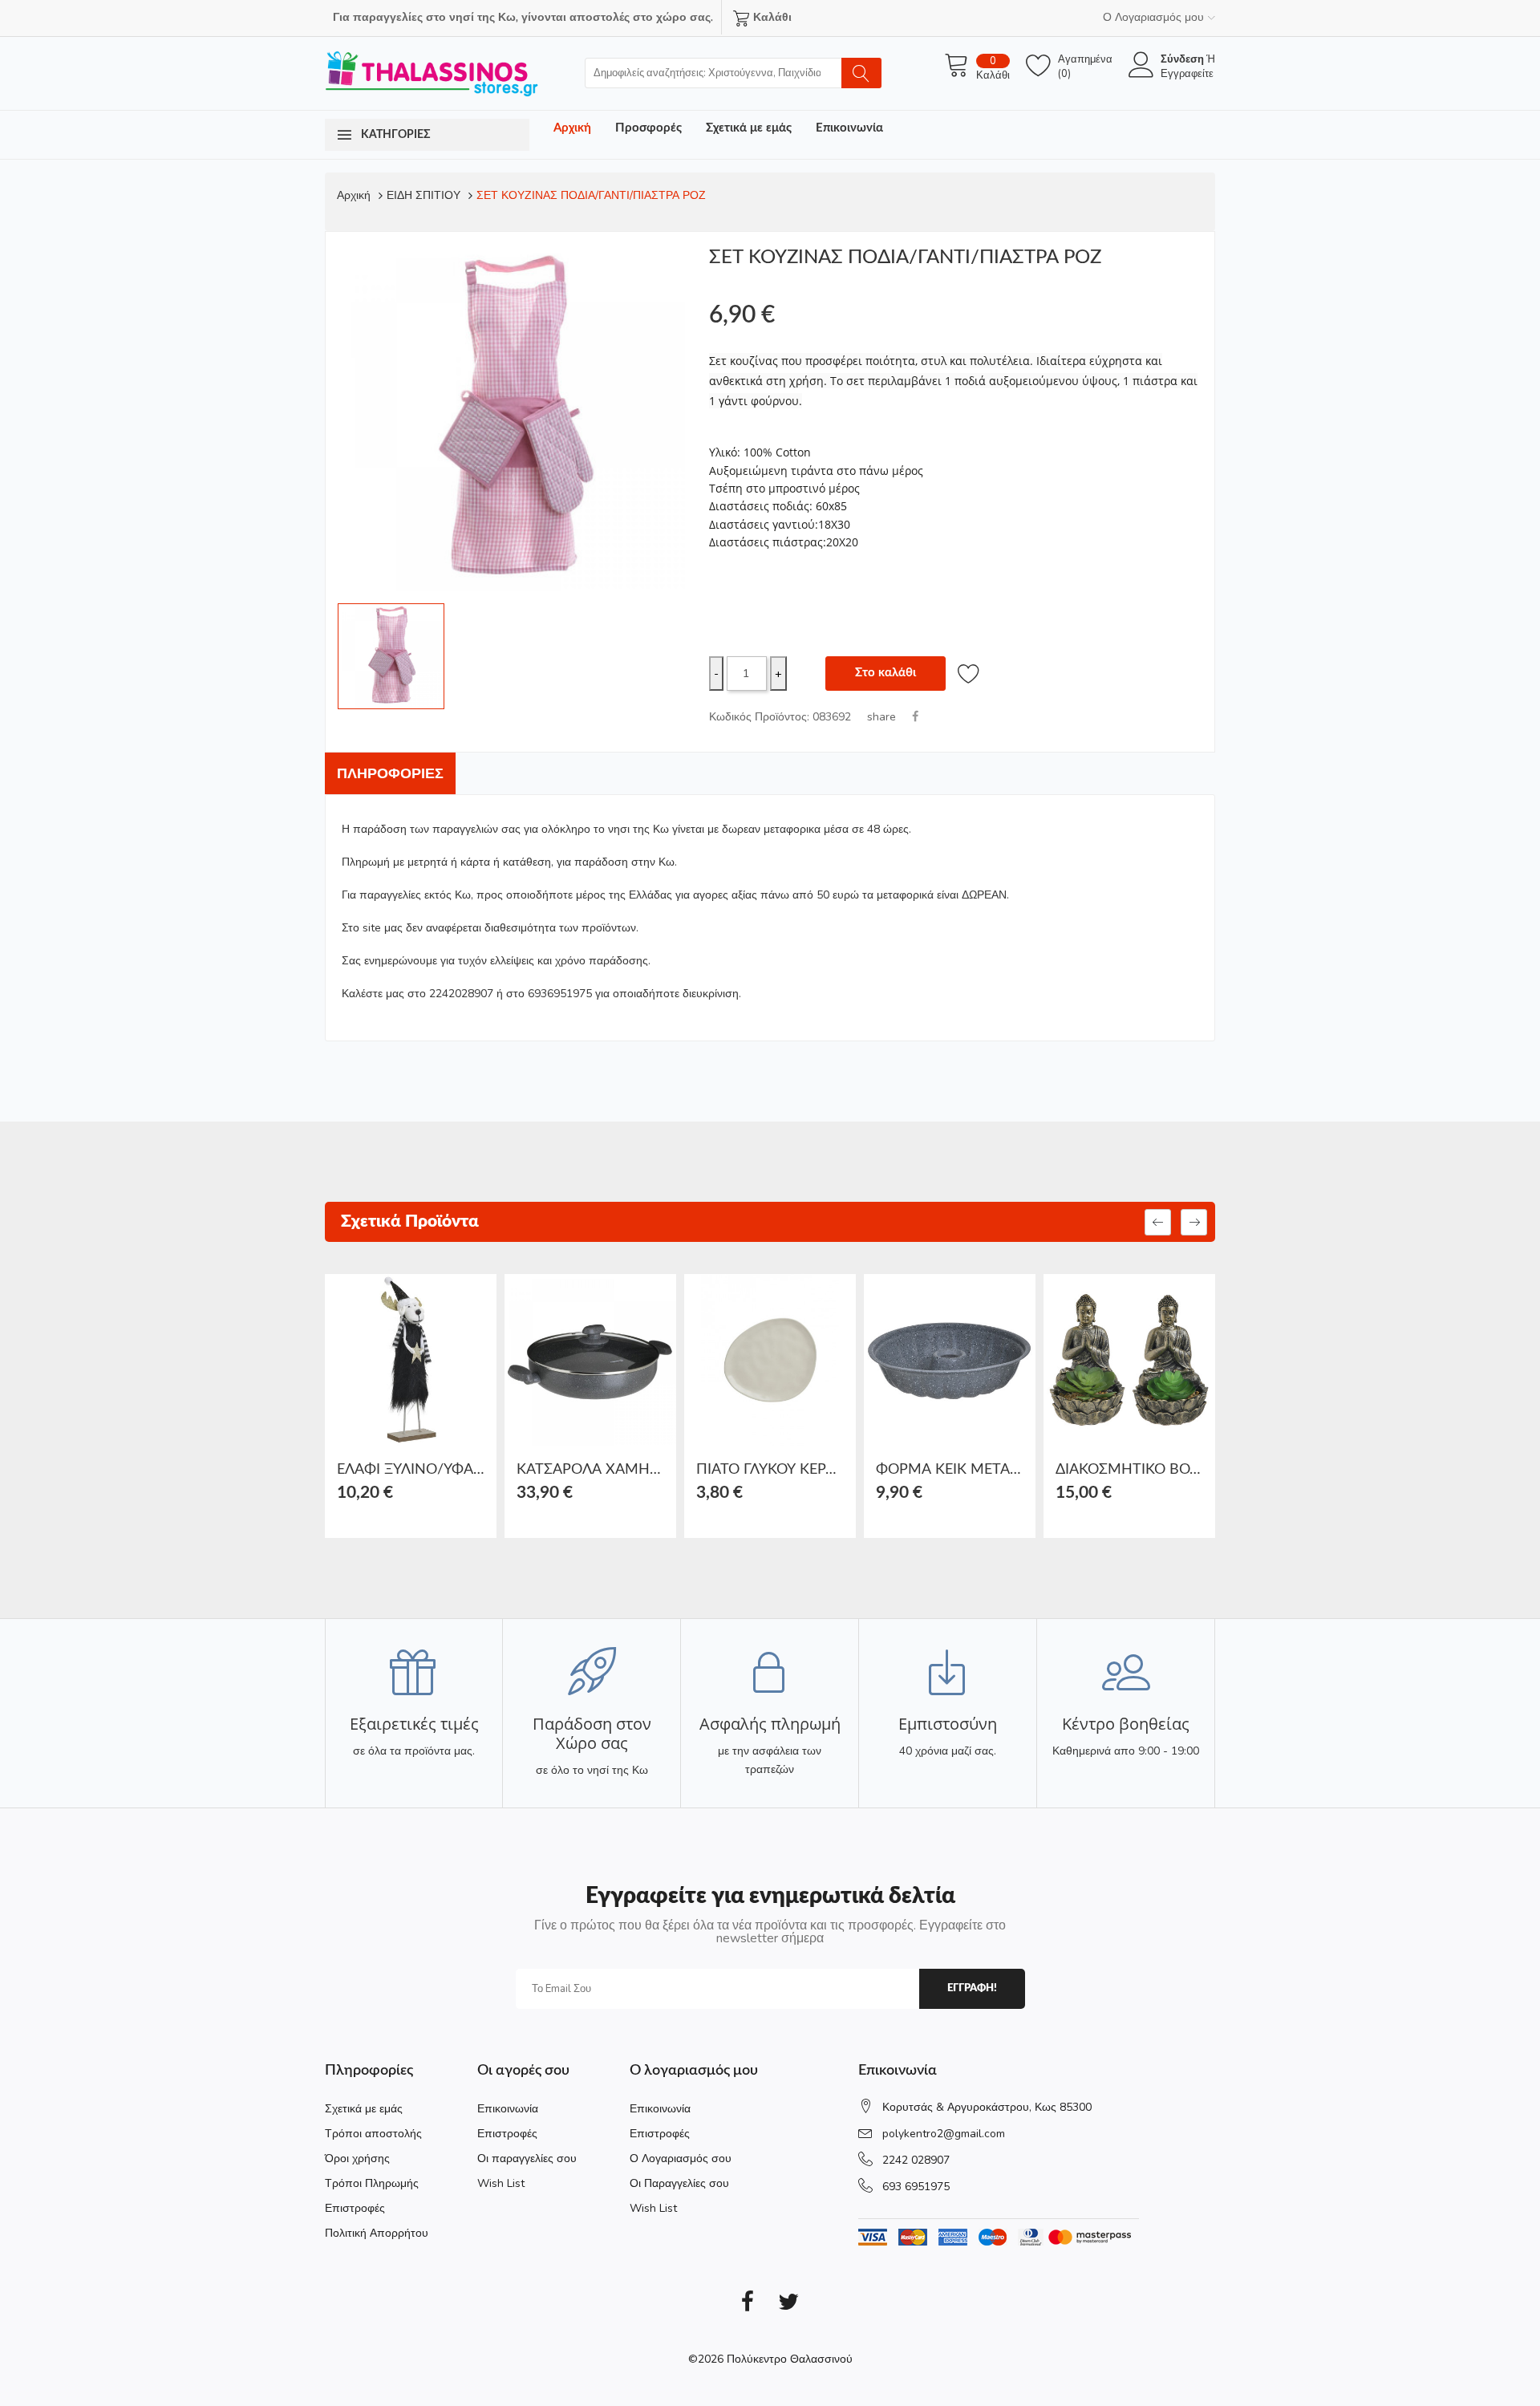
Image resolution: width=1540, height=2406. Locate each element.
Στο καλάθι (885, 673)
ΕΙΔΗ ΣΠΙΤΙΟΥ (423, 195)
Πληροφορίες (390, 773)
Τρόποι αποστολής (373, 2134)
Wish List (501, 2183)
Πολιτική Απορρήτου (377, 2233)
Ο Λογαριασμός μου (1153, 17)
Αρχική (572, 128)
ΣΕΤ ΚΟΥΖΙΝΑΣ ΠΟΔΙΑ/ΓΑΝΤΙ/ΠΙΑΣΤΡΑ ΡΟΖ (591, 195)
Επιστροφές (355, 2208)
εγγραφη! (972, 1988)
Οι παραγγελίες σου (527, 2159)
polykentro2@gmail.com (944, 2134)
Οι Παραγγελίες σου (679, 2183)
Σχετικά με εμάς (749, 128)
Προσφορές (648, 128)
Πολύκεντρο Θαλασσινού (790, 2359)
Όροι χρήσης (357, 2159)
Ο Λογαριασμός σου (681, 2159)
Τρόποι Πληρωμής (372, 2183)
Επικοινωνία (849, 128)
